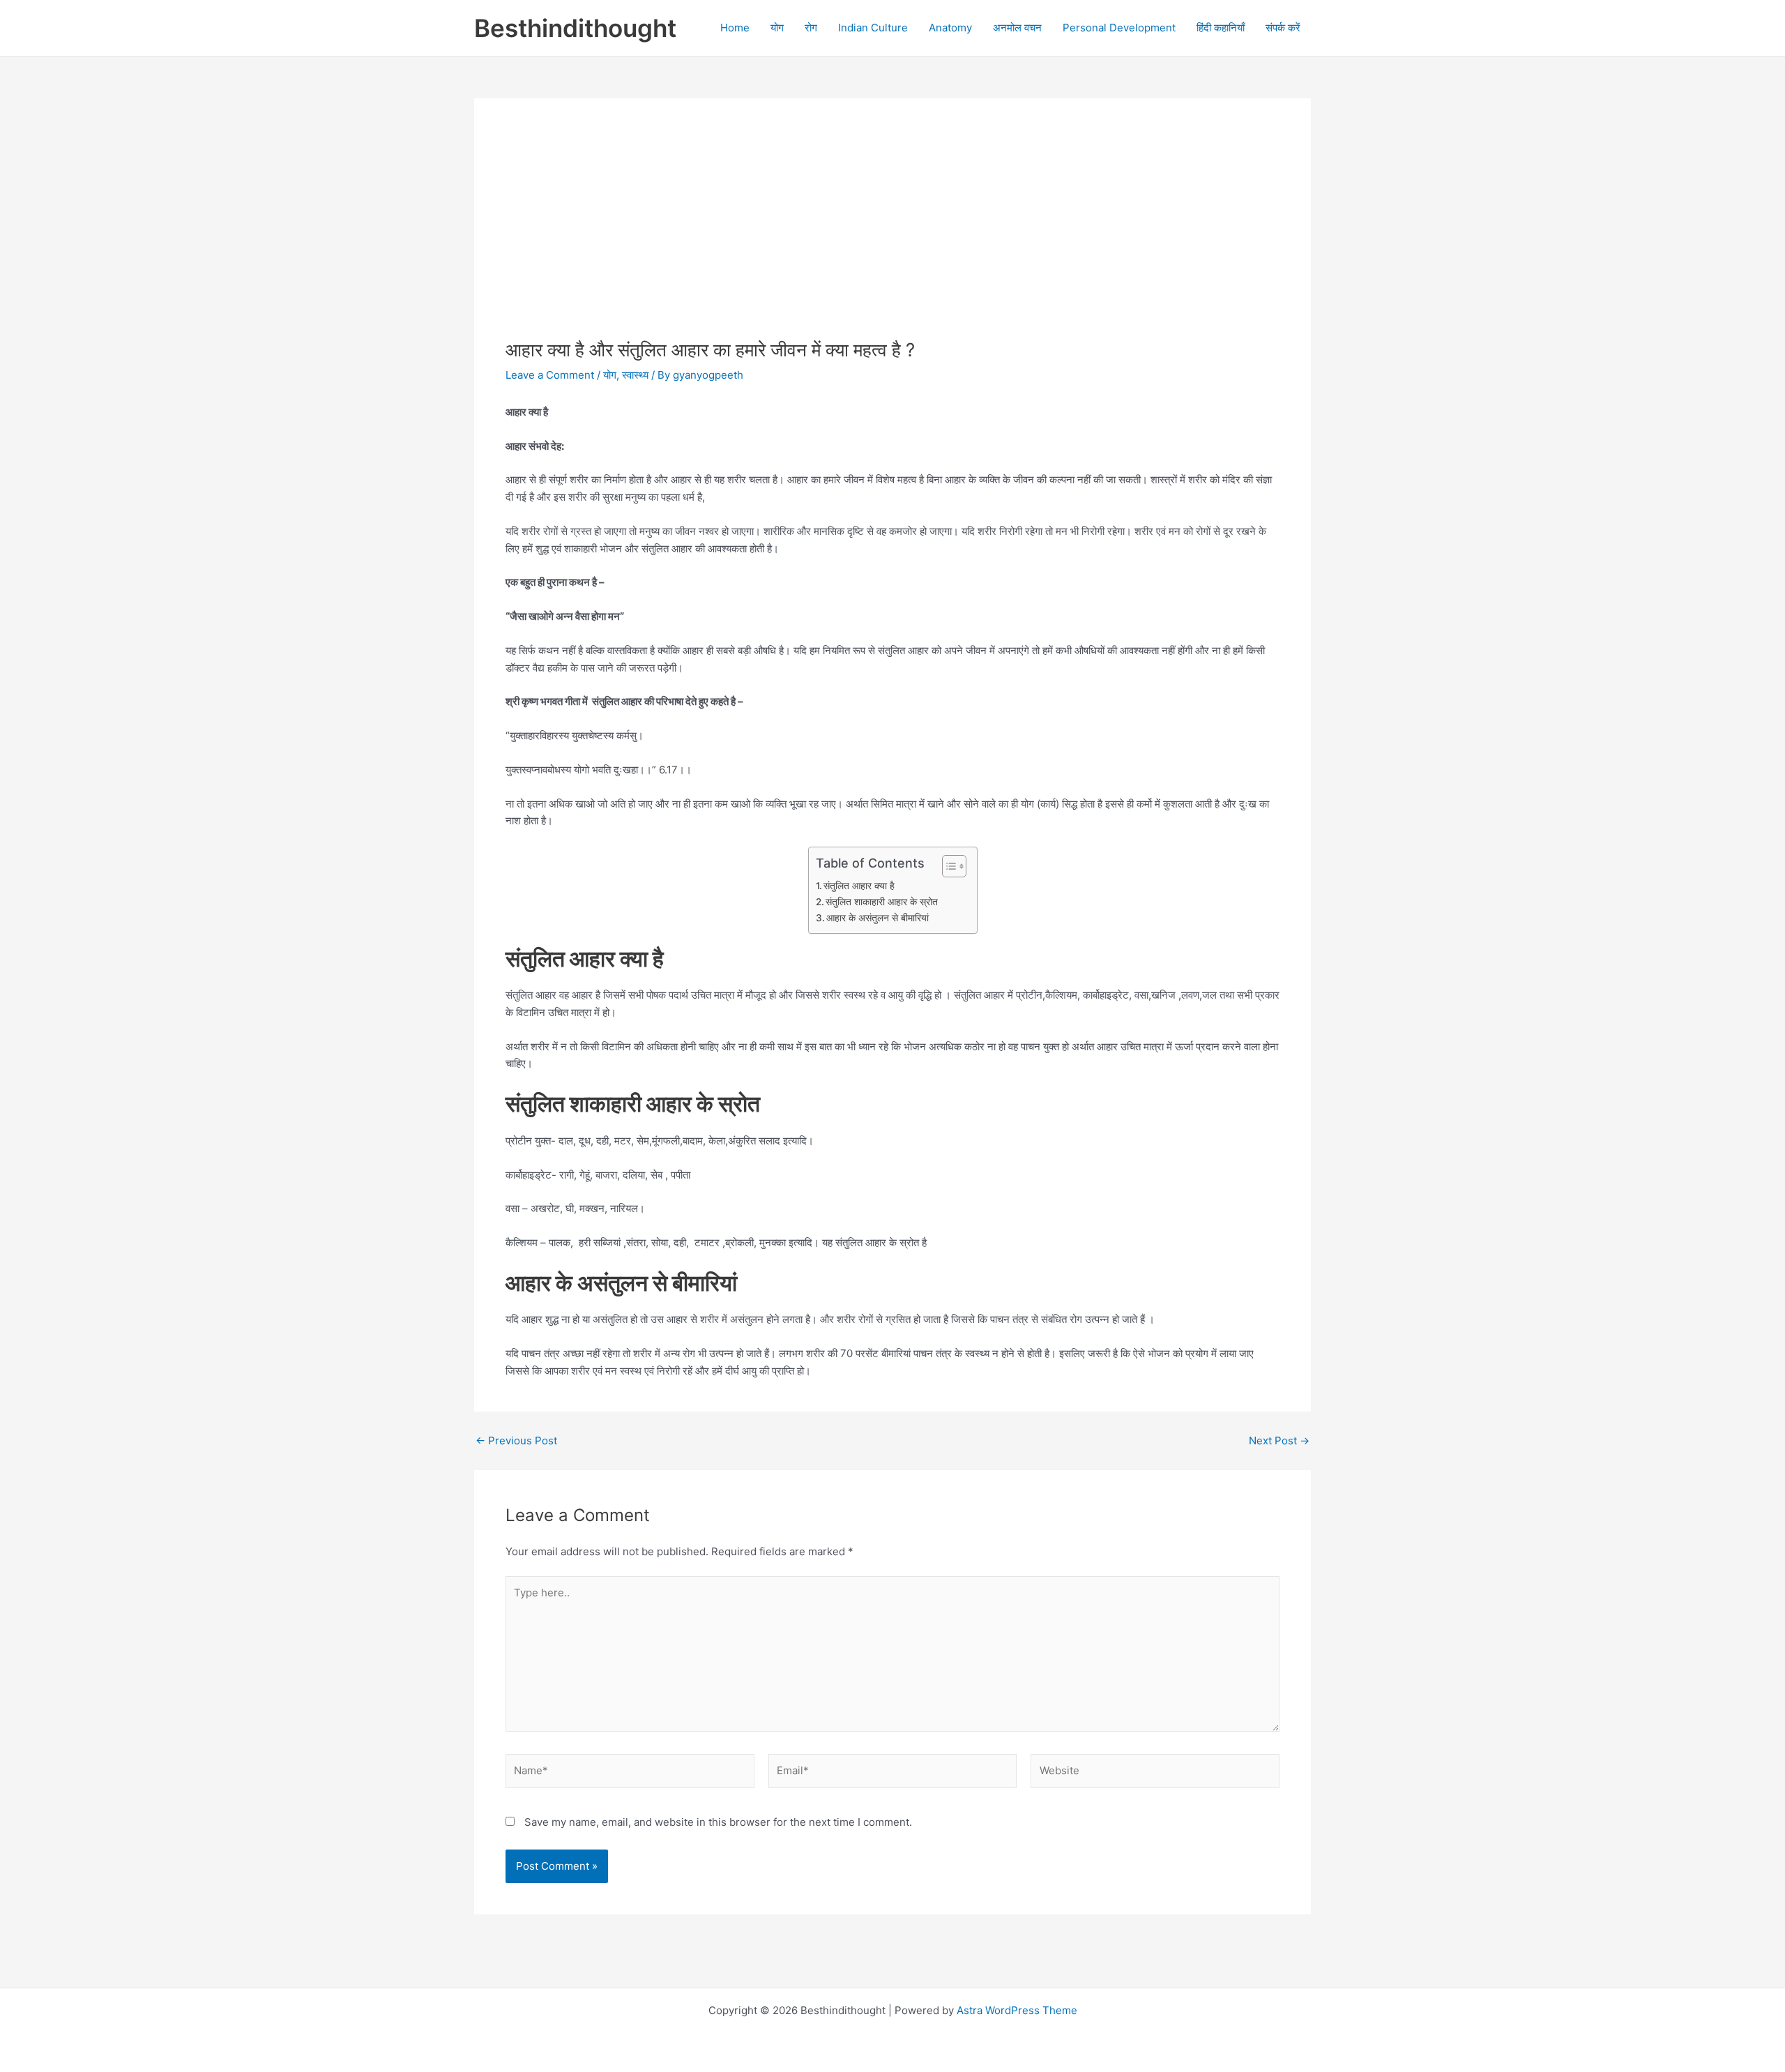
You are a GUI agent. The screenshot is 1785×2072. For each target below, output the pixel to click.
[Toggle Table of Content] (947, 866)
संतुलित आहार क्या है (859, 886)
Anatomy (950, 28)
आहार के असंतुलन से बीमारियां (878, 918)
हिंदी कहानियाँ (1221, 28)
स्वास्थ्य (635, 375)
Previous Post (516, 1440)
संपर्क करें (1283, 28)
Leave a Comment (550, 375)
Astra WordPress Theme (1017, 2010)
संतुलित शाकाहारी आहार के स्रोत (882, 902)
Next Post (1279, 1440)
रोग (811, 28)
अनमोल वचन (1017, 28)
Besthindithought (575, 28)
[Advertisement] (892, 234)
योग (777, 28)
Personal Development (1119, 28)
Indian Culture (873, 28)
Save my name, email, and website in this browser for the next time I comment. (718, 1822)
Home (735, 28)
